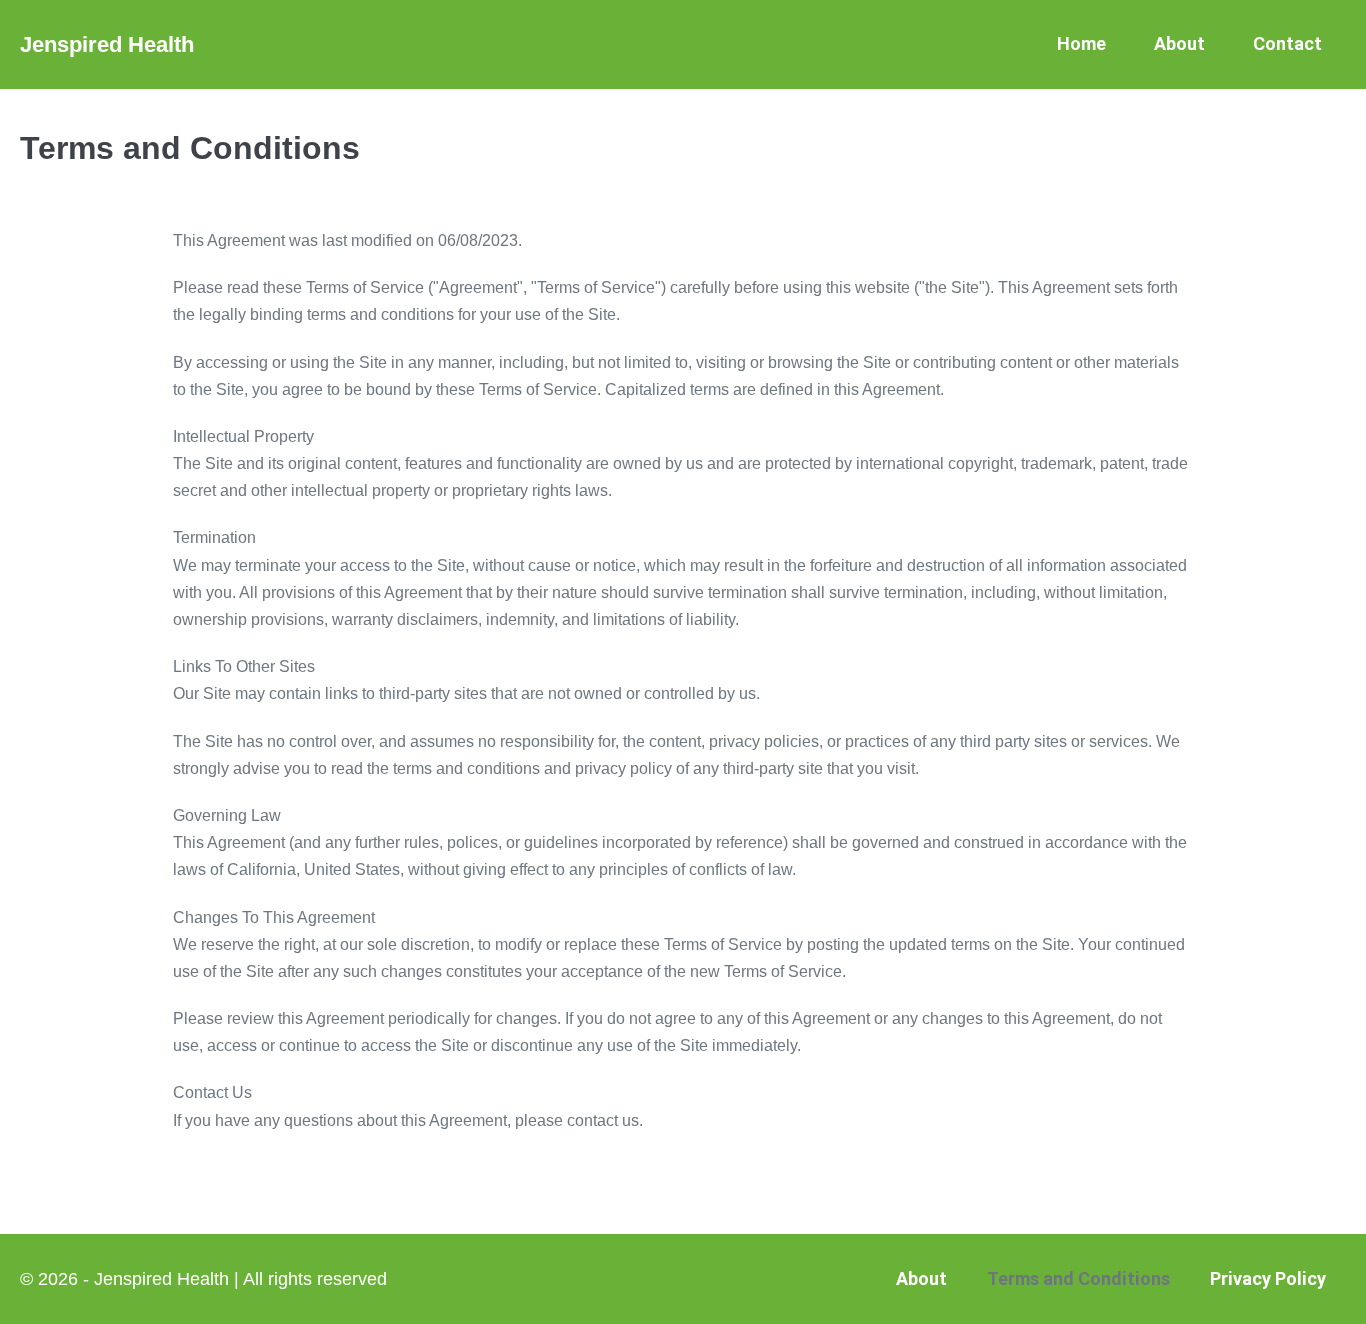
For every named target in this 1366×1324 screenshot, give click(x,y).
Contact (1287, 43)
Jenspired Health (107, 44)
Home (1081, 43)
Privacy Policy (1268, 1278)
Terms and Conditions (1078, 1278)
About (1179, 43)
